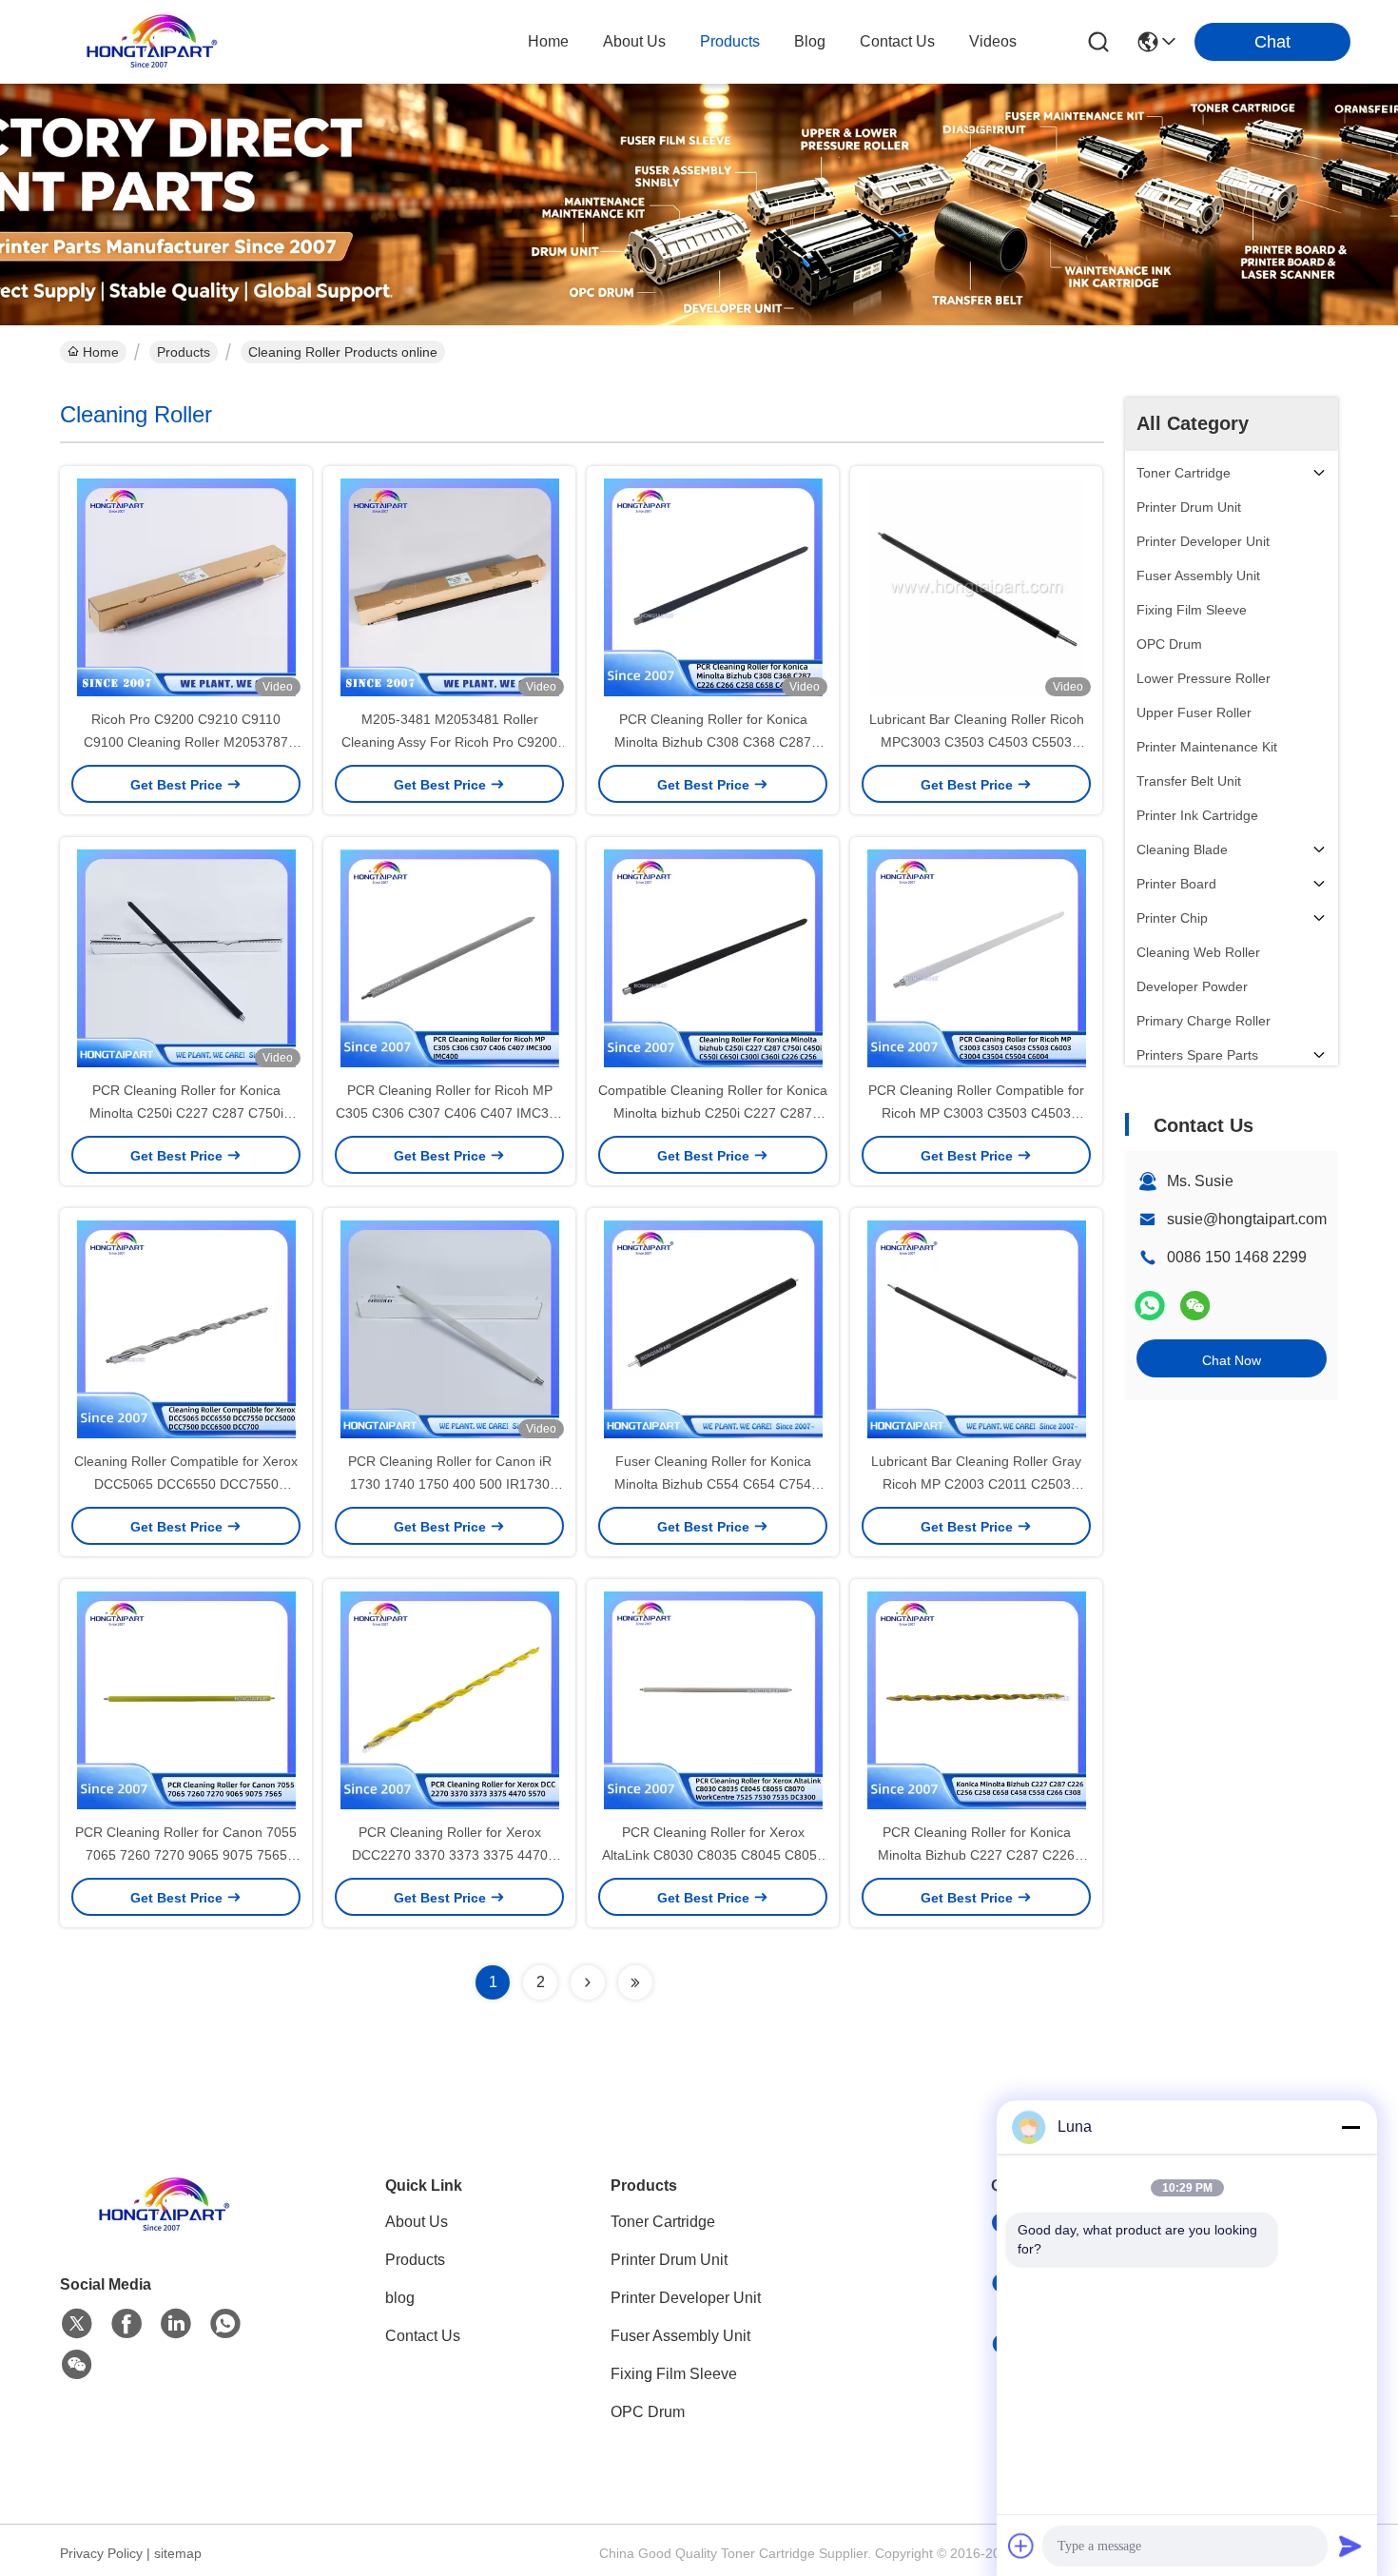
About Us (417, 2222)
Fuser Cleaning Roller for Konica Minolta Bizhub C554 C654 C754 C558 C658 (713, 1484)
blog (810, 41)
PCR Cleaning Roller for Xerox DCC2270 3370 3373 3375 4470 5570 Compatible (450, 1855)
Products (184, 352)
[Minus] (1350, 2127)
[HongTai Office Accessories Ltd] (152, 42)
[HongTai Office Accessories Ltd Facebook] (126, 2324)
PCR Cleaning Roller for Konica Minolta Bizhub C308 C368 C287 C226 (713, 742)
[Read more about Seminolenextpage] (588, 1982)
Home (548, 41)
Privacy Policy (101, 2553)
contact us (897, 41)
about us (634, 41)
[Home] (165, 2228)
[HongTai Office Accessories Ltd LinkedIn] (176, 2324)
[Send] (1350, 2546)
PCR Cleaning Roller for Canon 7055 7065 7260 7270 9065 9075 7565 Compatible (186, 1855)
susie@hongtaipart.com (1247, 1219)
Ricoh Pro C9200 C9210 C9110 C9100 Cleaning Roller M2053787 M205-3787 (186, 742)
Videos (993, 41)
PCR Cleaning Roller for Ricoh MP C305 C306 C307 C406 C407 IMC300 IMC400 (450, 1113)
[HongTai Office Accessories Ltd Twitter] (77, 2324)
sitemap (178, 2553)
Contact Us (423, 2336)
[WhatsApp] (1150, 1306)
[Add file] (1021, 2546)
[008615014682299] (225, 2324)
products (730, 41)
